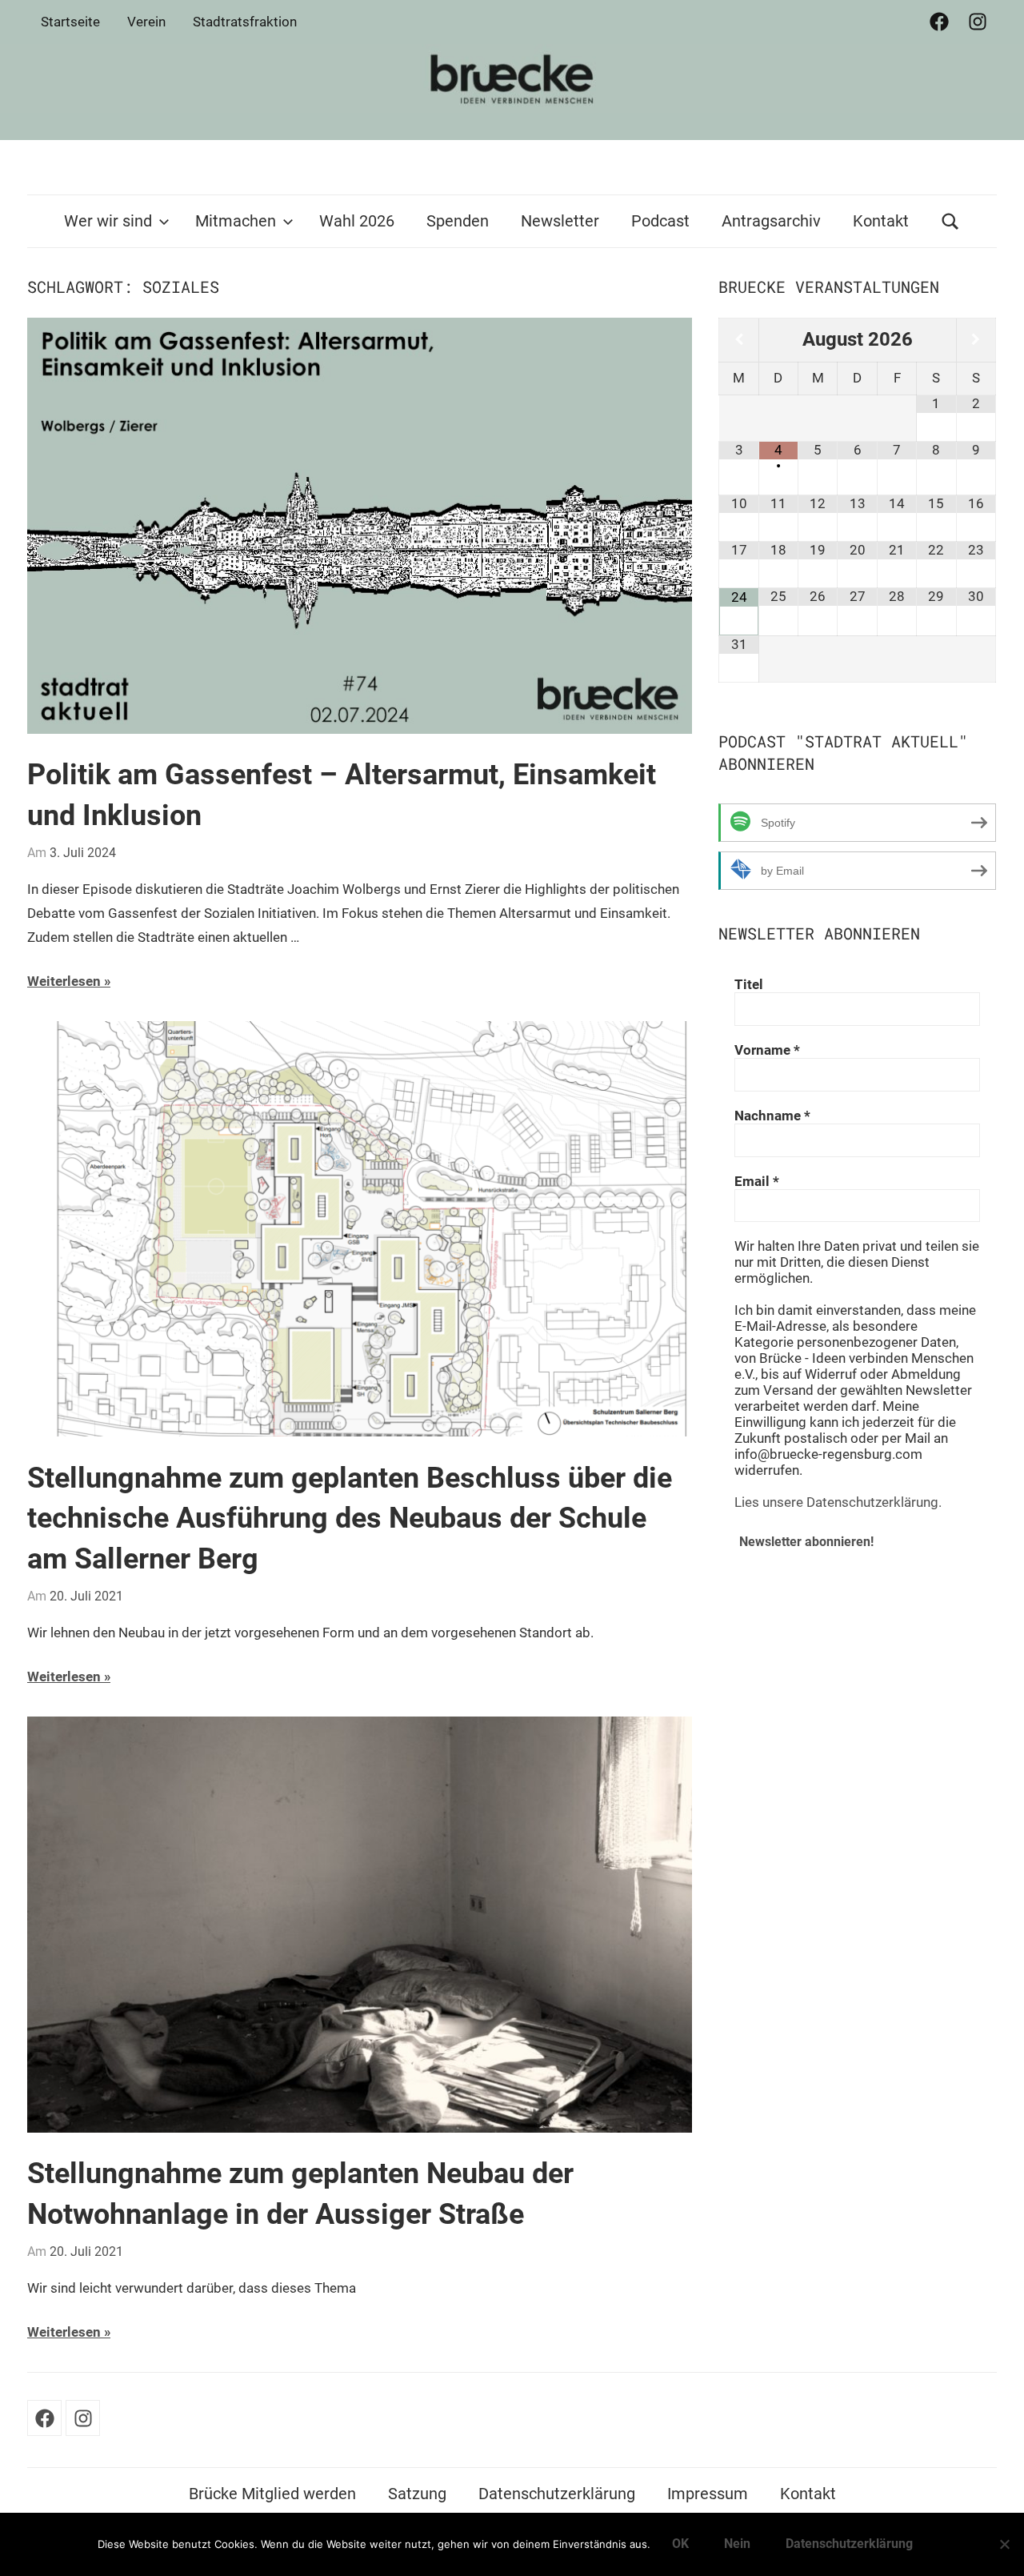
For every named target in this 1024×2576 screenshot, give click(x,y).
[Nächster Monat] (976, 340)
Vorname (767, 1050)
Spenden (458, 221)
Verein (146, 22)
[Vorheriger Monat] (738, 340)
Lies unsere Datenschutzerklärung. (838, 1502)
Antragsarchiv (771, 221)
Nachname (772, 1116)
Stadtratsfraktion (245, 22)
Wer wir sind (108, 221)
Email (757, 1181)
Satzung (417, 2494)
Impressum (708, 2494)
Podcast (660, 221)
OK (680, 2544)
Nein (737, 2544)
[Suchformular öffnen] (950, 221)
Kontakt (881, 221)
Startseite (70, 22)
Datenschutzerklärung (557, 2494)
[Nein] (1004, 2544)
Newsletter (560, 221)
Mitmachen (236, 221)
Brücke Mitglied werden (272, 2494)
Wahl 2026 (357, 221)
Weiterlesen (64, 981)
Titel (749, 984)
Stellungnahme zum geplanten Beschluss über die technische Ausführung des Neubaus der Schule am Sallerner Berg (350, 1518)
